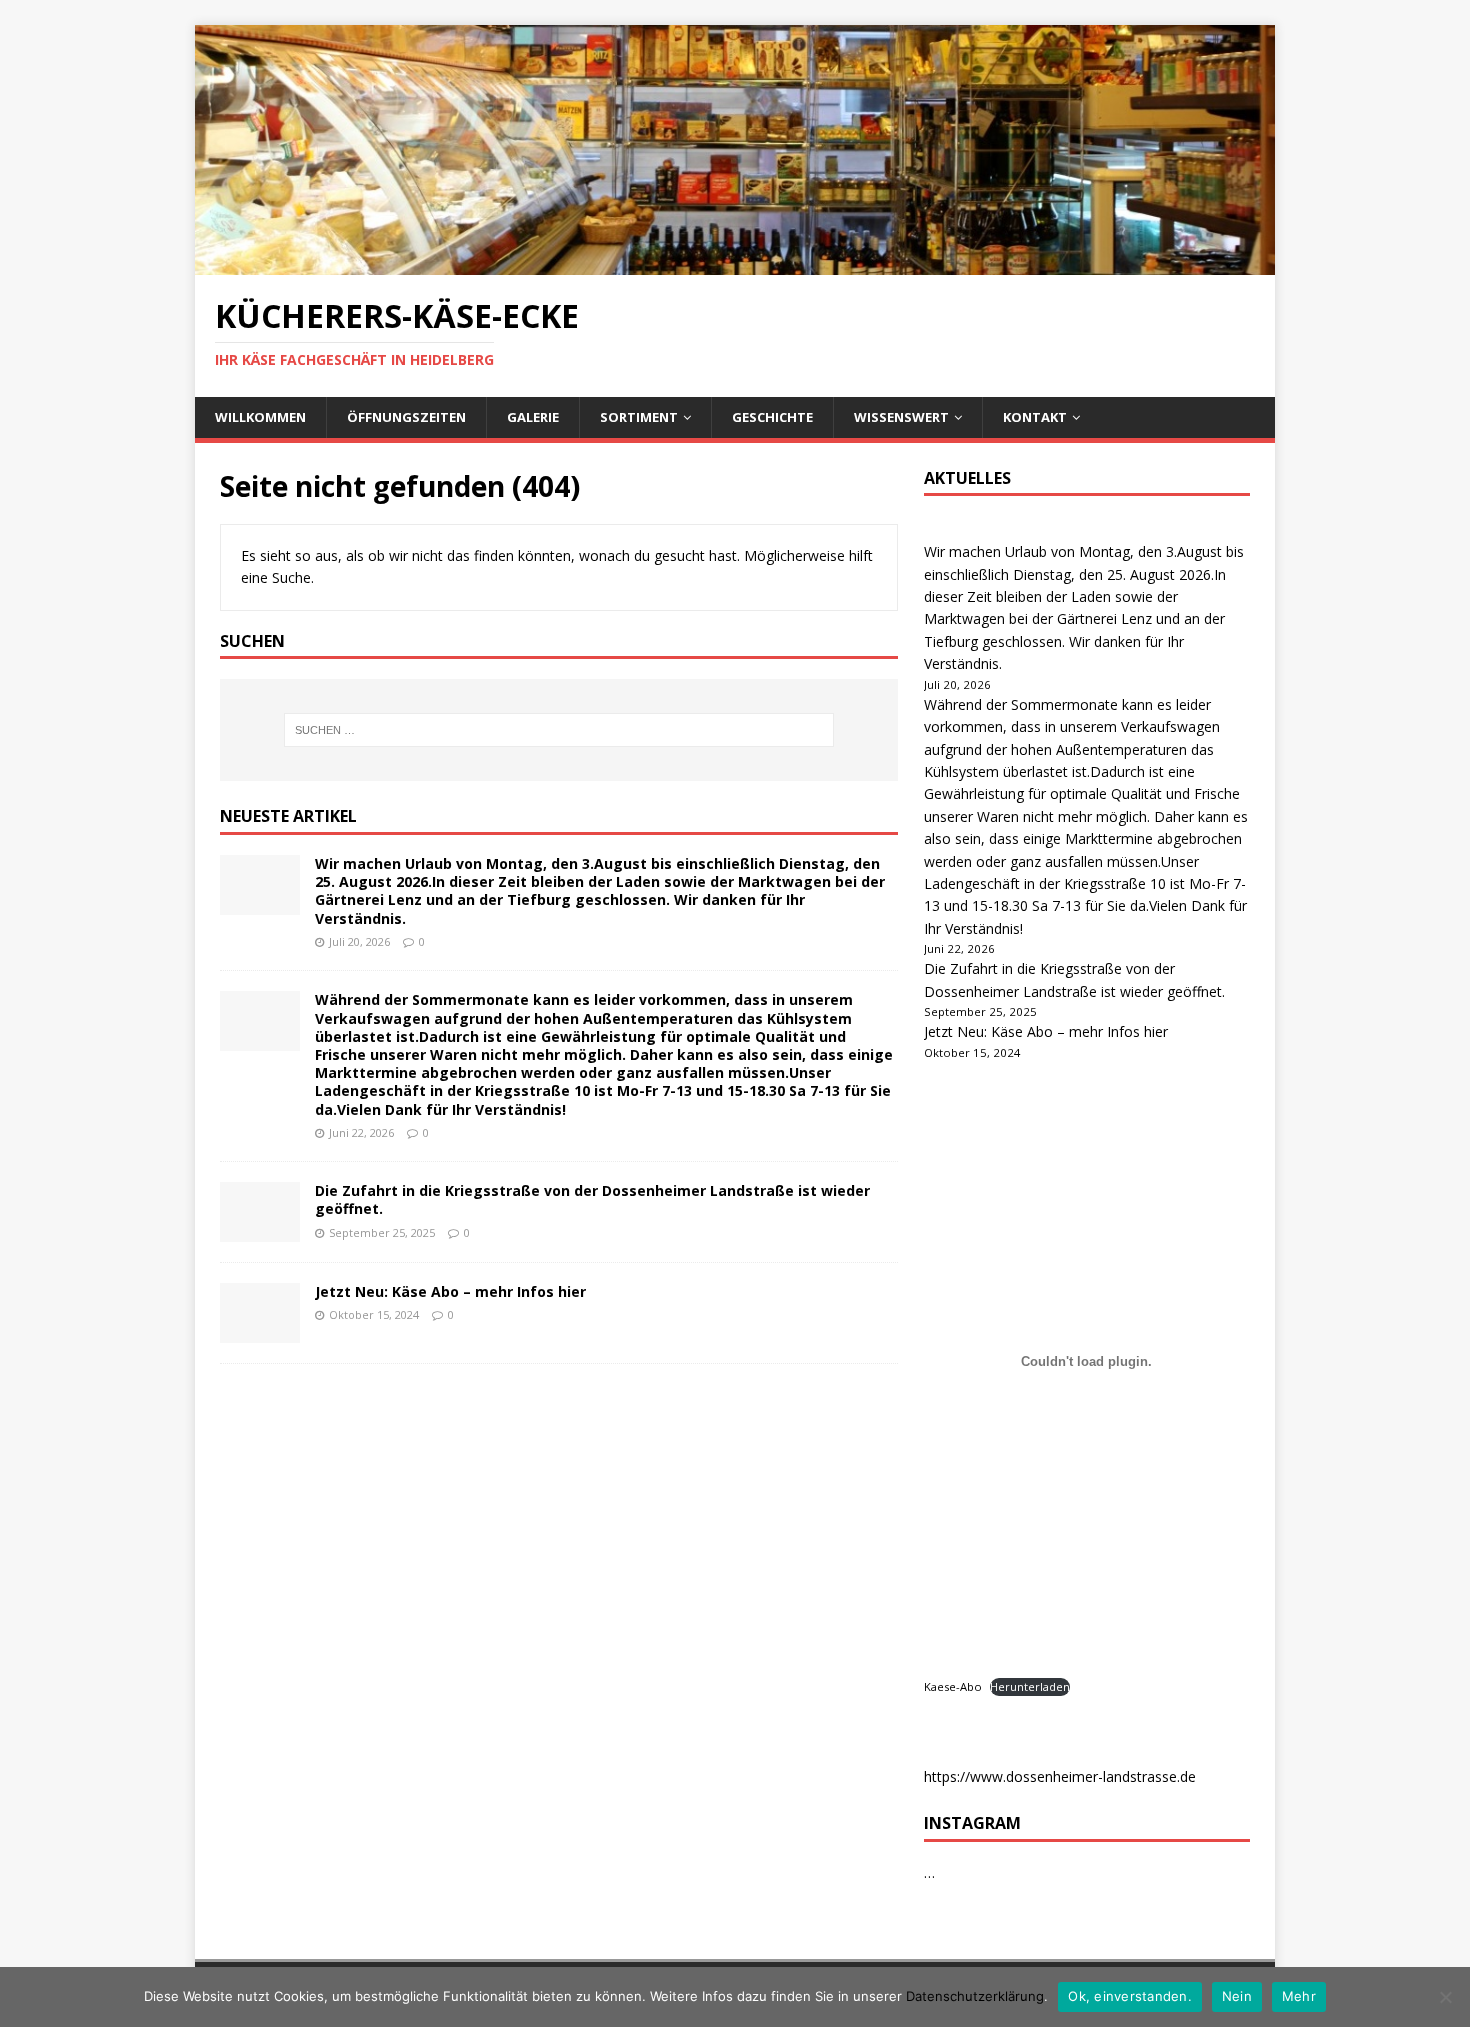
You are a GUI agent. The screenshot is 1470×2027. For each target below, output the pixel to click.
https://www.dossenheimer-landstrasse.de (1060, 1776)
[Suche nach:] (559, 730)
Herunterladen (1030, 1686)
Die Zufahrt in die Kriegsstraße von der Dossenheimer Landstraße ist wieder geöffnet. (592, 1199)
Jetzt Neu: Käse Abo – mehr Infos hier (450, 1291)
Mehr (1299, 1996)
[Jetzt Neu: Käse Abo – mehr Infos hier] (260, 1331)
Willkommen (260, 417)
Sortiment (639, 417)
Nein (1237, 1996)
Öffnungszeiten (406, 417)
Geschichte (772, 417)
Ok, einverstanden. (1130, 1996)
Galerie (533, 417)
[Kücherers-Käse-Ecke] (735, 263)
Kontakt (1035, 417)
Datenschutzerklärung (975, 1996)
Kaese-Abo (953, 1686)
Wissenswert (901, 417)
